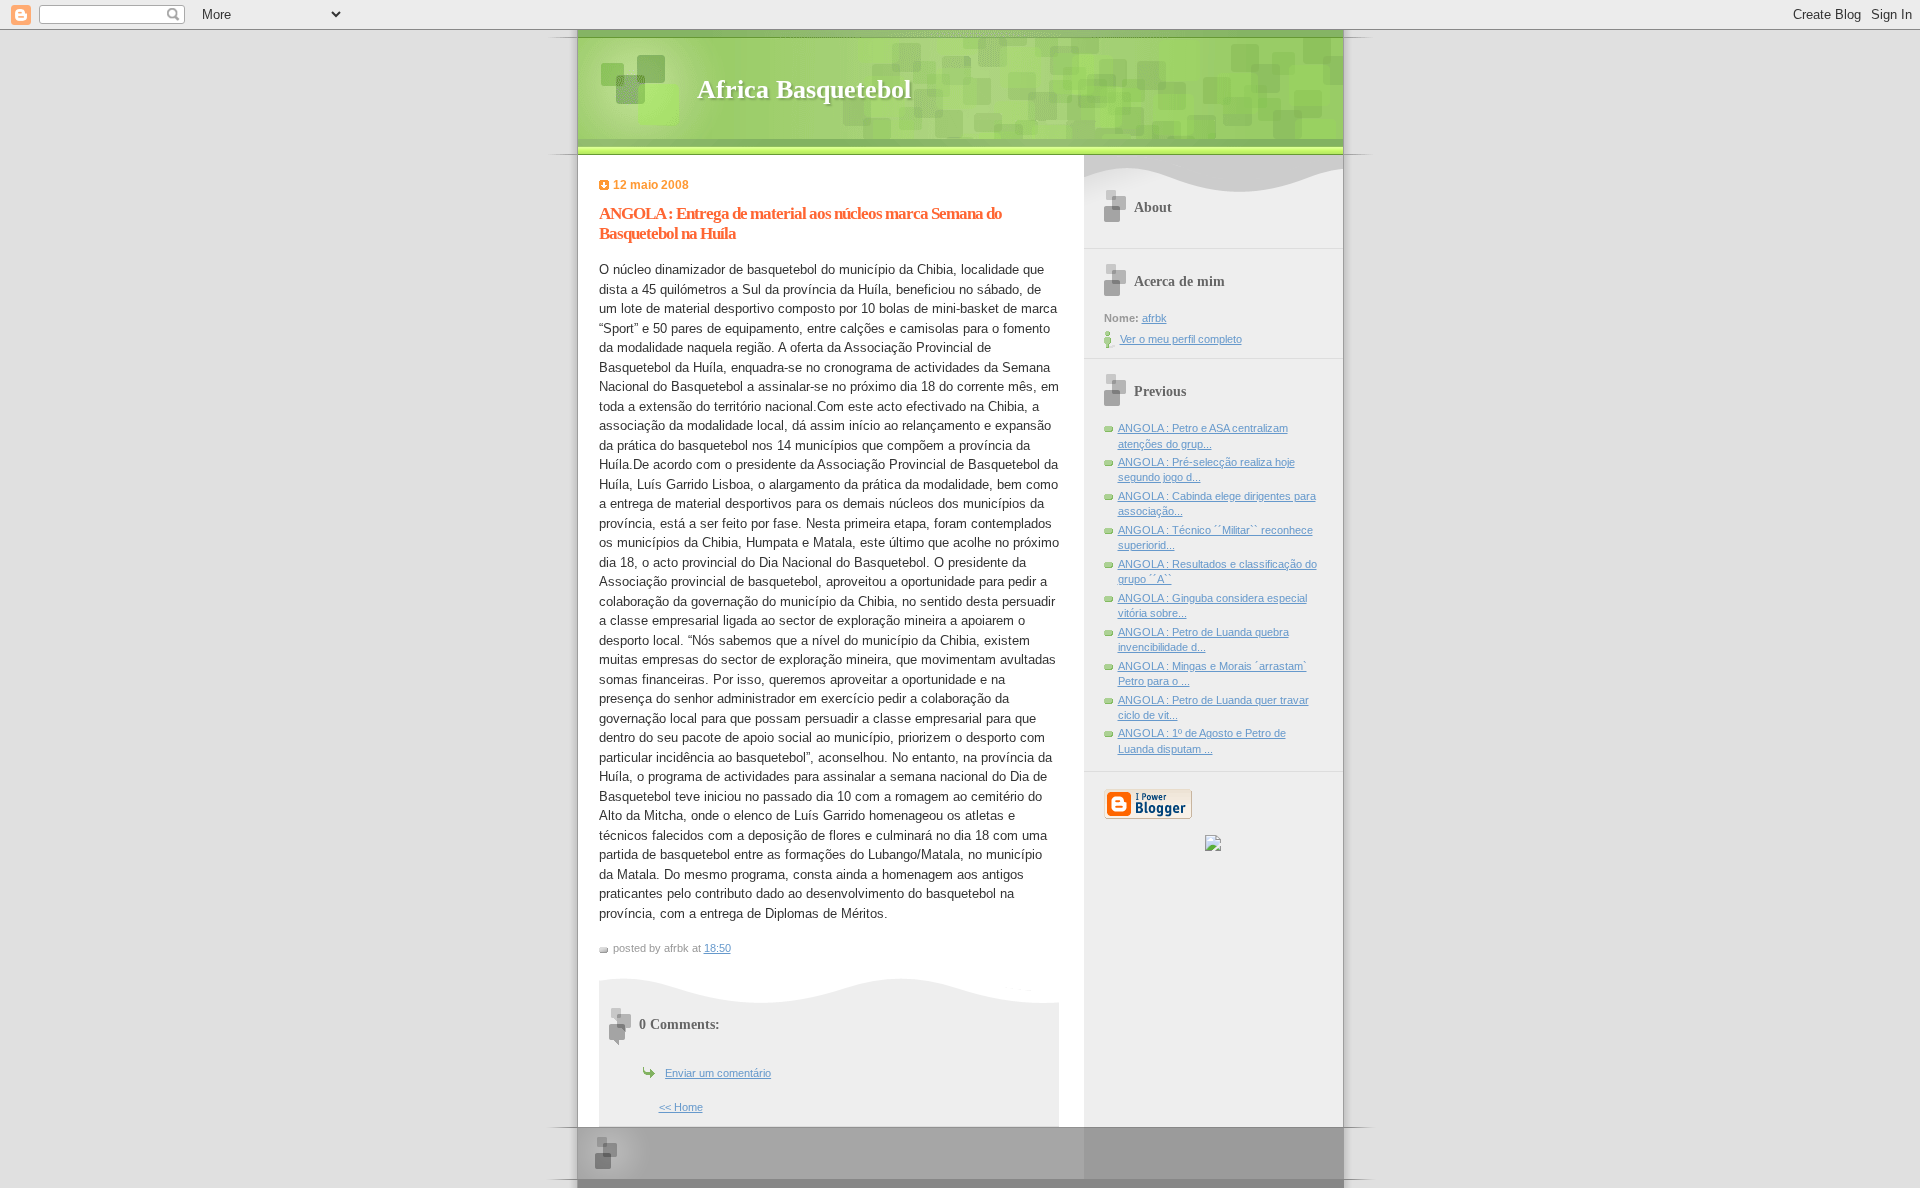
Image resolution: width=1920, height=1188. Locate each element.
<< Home (681, 1107)
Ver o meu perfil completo (1181, 339)
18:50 (717, 948)
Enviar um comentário (718, 1073)
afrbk (1154, 318)
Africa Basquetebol (804, 89)
